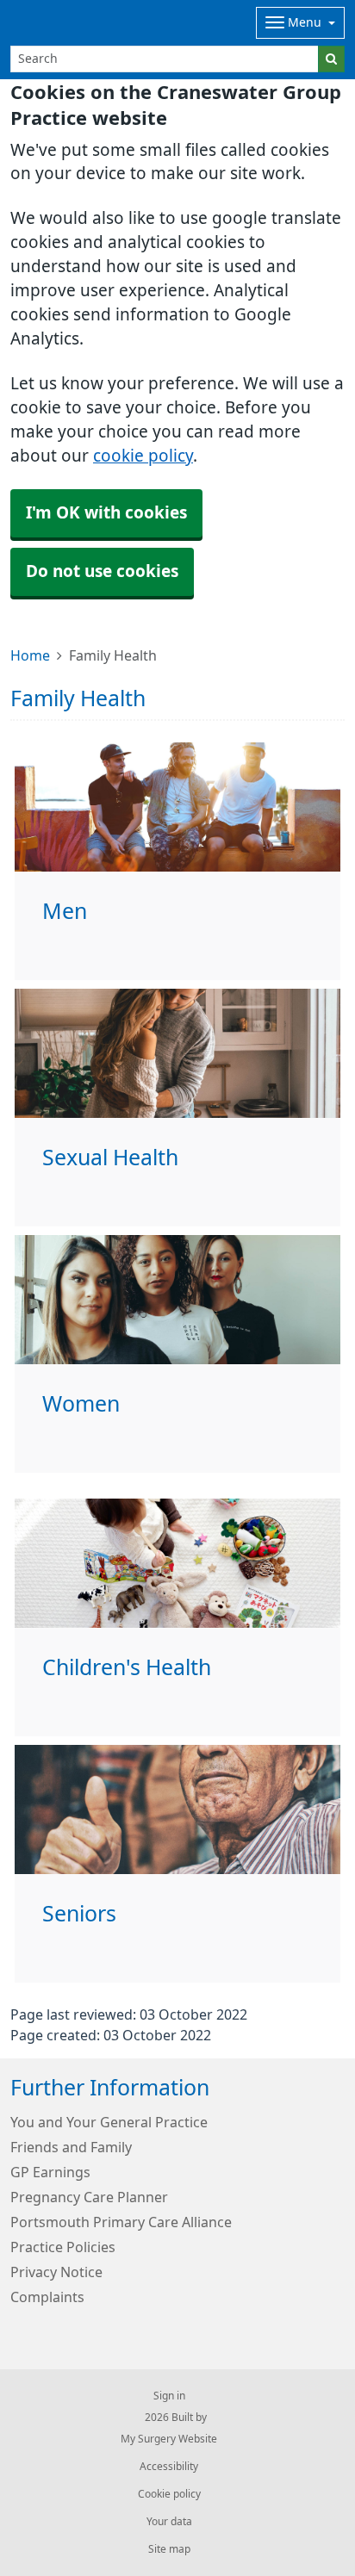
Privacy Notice (56, 2272)
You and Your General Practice (109, 2122)
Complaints (47, 2297)
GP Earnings (50, 2172)
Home (30, 655)
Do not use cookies (102, 571)
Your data (169, 2522)
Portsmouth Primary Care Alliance (121, 2222)
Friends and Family (71, 2147)
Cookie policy (169, 2494)
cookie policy (143, 456)
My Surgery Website (169, 2439)
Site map (169, 2549)
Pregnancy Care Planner (89, 2197)
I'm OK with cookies (106, 513)
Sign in (169, 2396)
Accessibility (169, 2467)
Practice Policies (63, 2247)
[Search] (331, 59)
